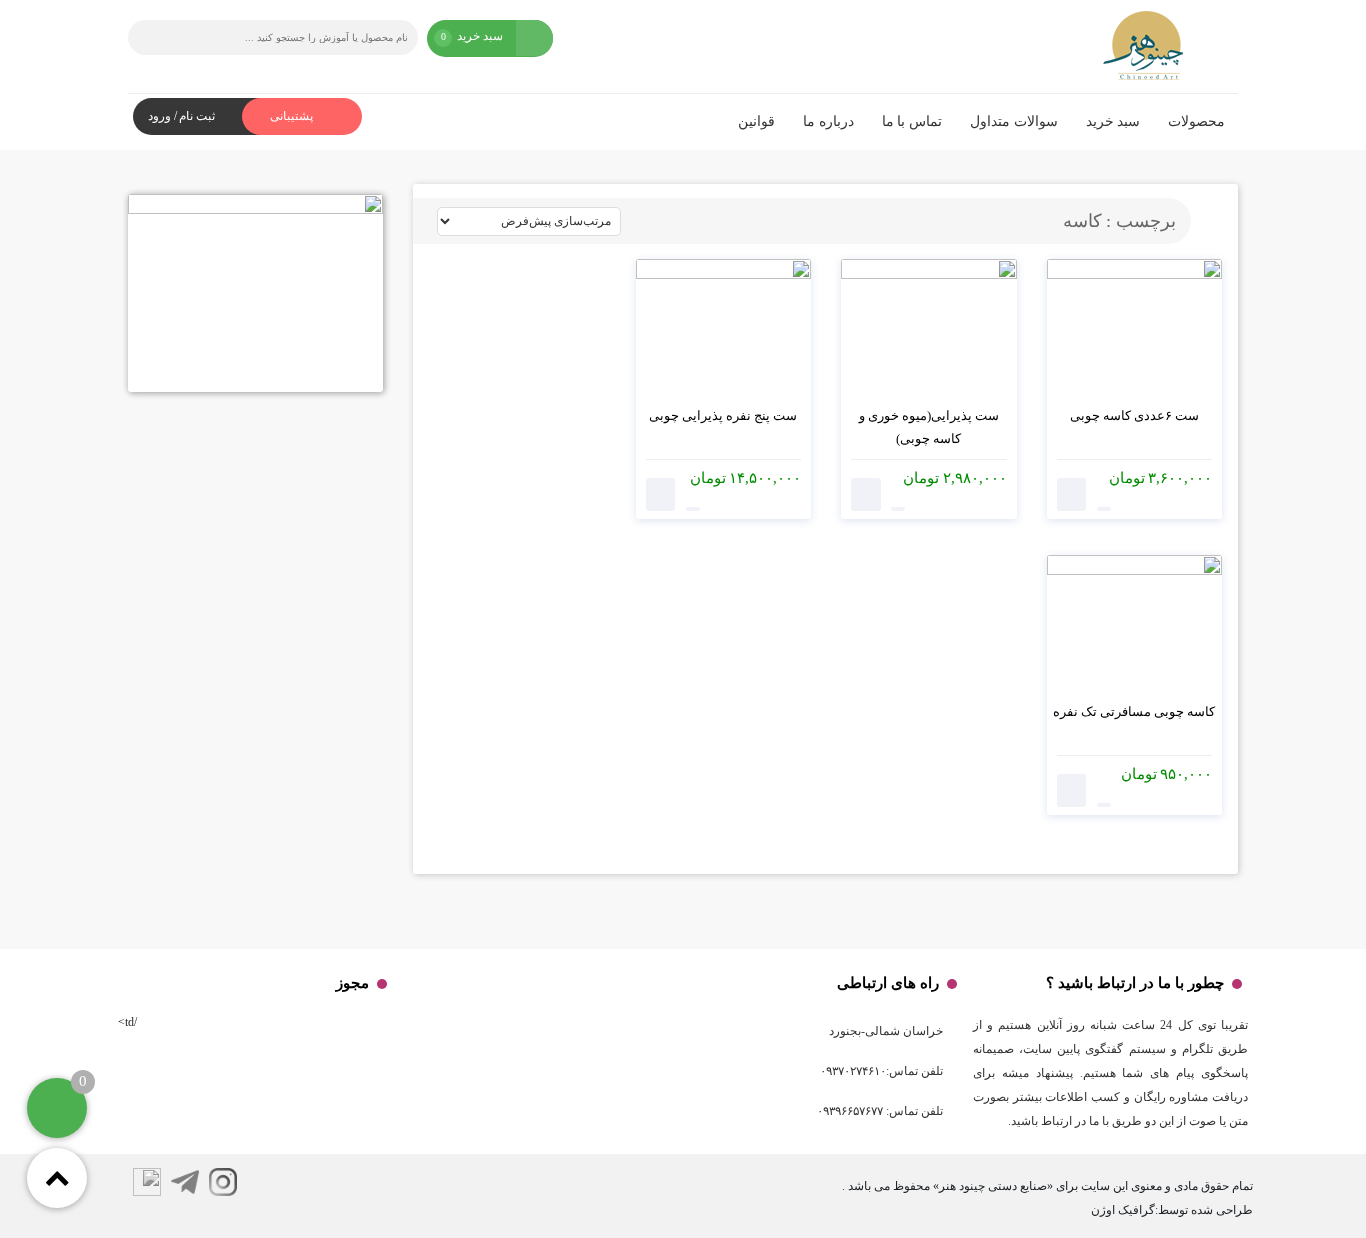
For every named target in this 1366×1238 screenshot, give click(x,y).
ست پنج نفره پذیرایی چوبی (723, 415)
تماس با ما (912, 121)
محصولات (1196, 121)
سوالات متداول (1014, 121)
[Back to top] (57, 1178)
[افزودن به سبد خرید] (1072, 494)
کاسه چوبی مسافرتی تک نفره (1134, 711)
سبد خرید (1113, 121)
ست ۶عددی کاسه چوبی (1134, 415)
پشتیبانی (293, 116)
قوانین (756, 121)
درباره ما (828, 121)
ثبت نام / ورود (181, 116)
